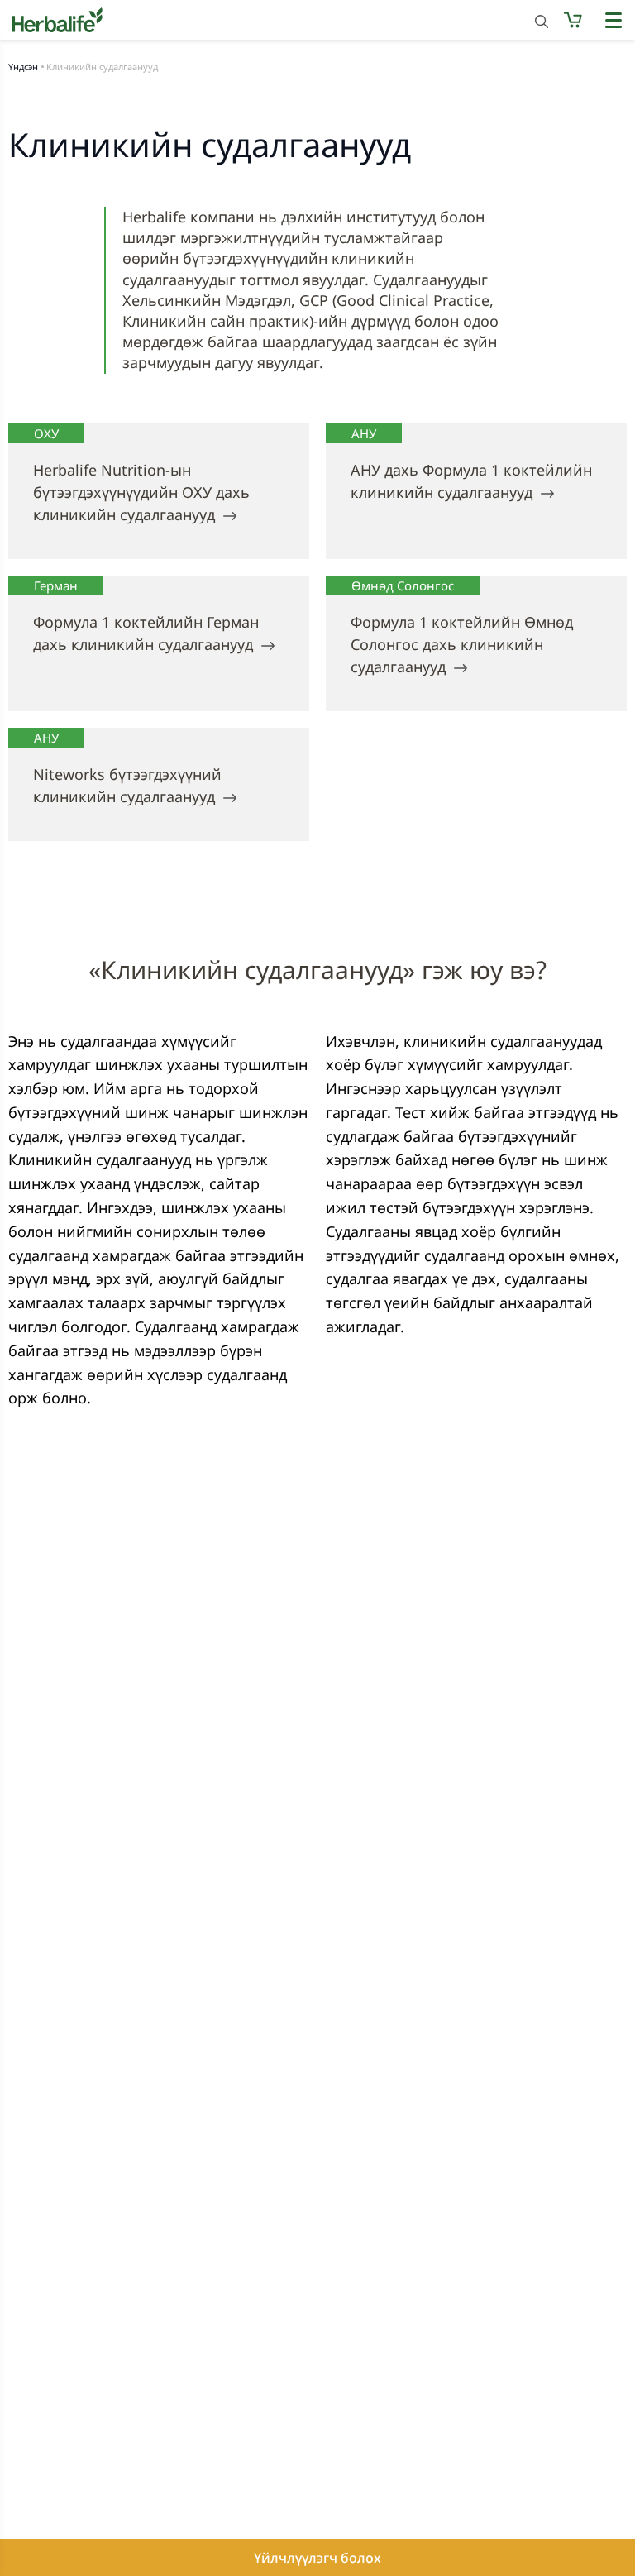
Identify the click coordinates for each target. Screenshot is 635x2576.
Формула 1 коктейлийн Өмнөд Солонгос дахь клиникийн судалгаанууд (462, 644)
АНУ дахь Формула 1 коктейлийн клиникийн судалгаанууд (471, 481)
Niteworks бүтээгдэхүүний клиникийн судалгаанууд (127, 785)
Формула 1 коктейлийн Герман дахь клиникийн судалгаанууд (146, 633)
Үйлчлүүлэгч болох (317, 2558)
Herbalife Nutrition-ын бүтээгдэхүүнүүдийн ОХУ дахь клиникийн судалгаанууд (141, 492)
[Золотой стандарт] (317, 20)
